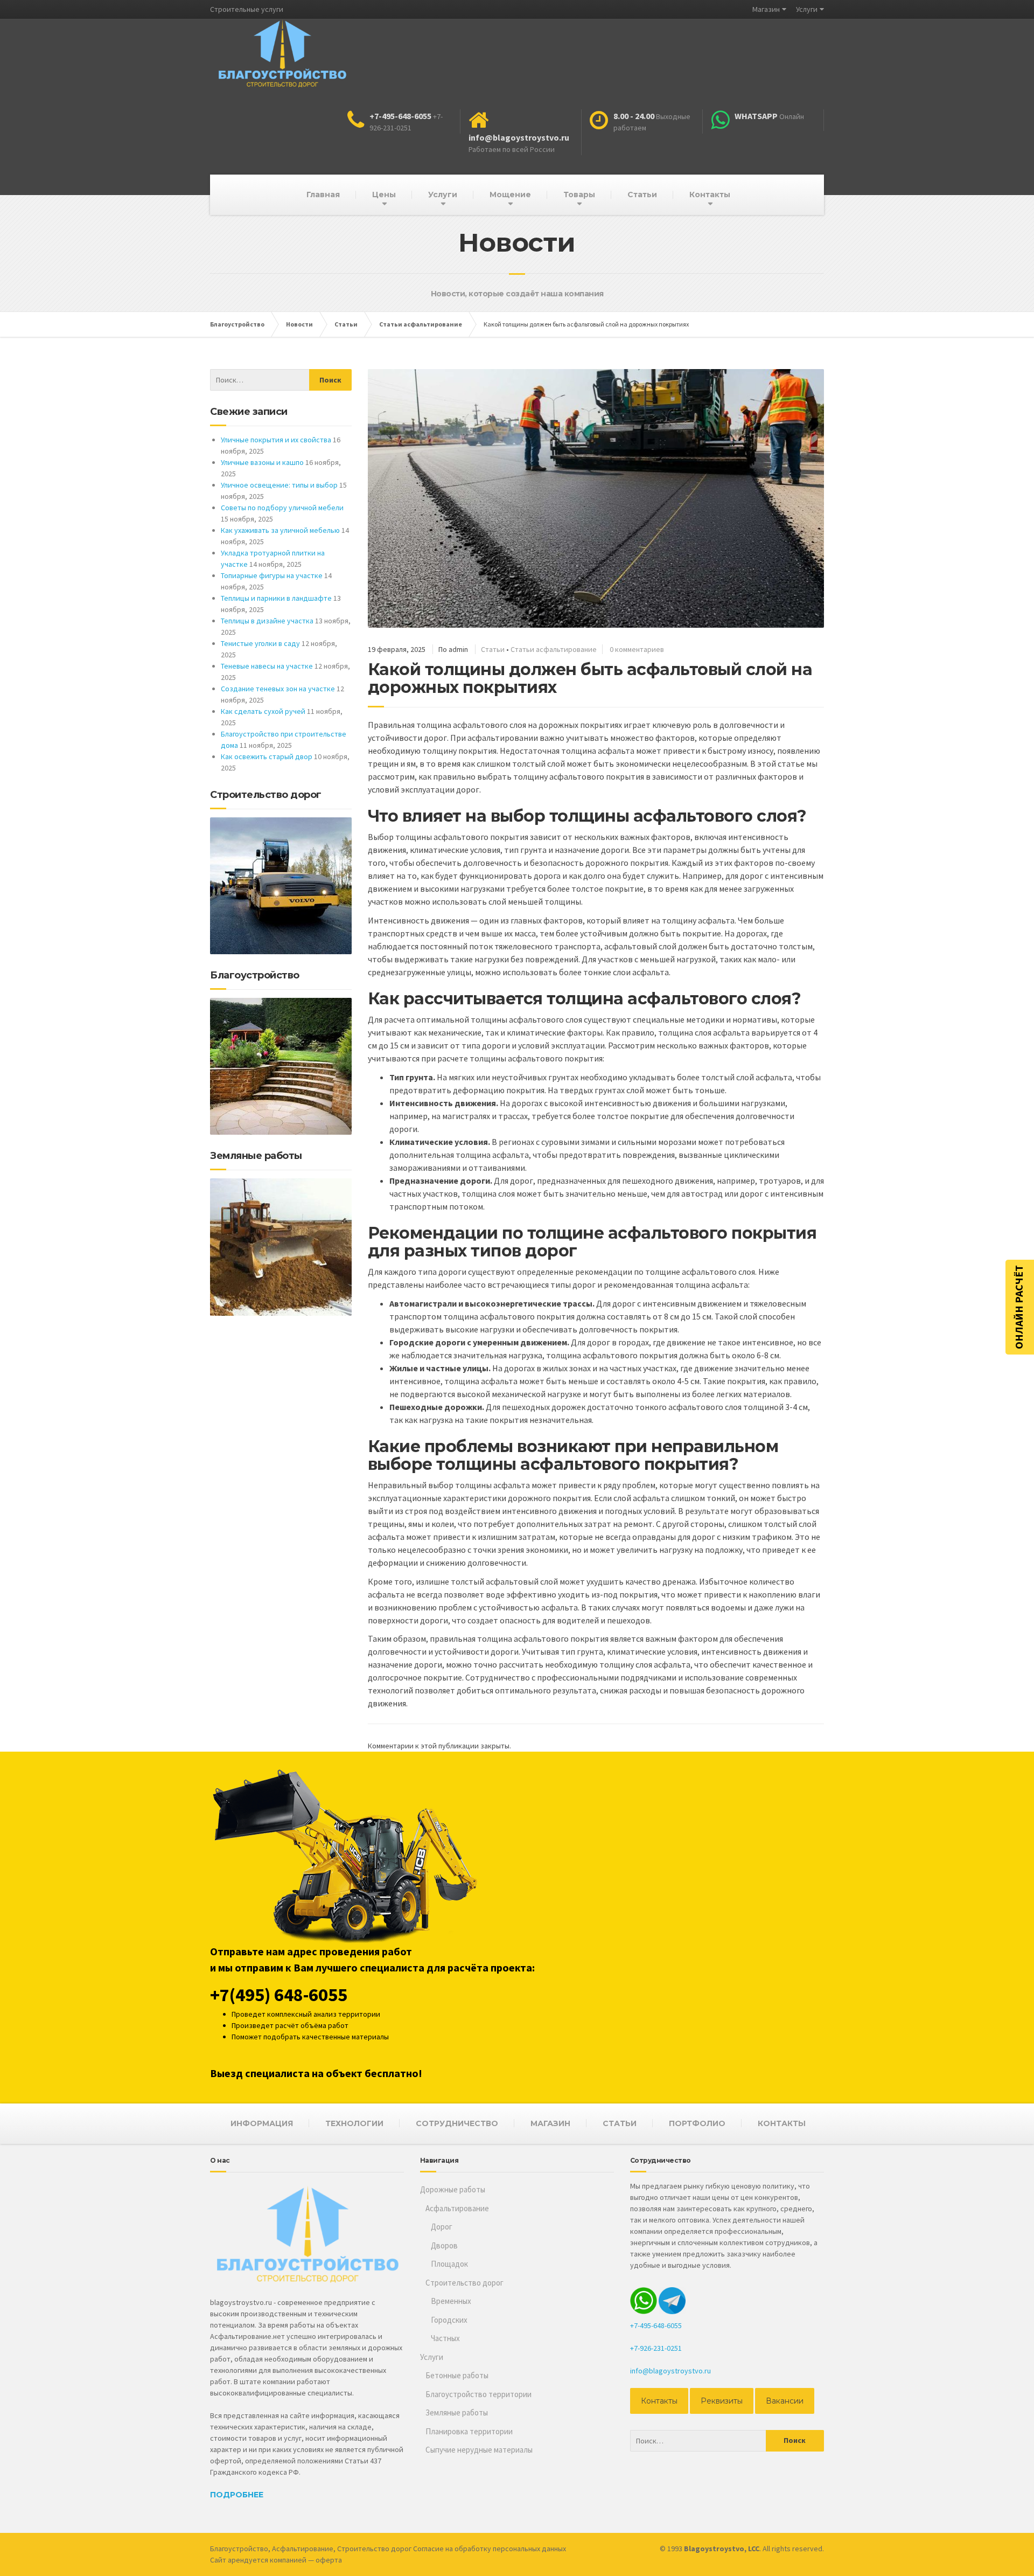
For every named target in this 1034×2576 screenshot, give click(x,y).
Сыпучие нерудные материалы (479, 2450)
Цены (384, 195)
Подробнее (237, 2495)
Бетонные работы (457, 2375)
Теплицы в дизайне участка (267, 621)
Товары (579, 195)
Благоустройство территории (478, 2394)
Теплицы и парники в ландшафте (276, 598)
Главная (323, 195)
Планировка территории (469, 2431)
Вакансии (785, 2401)
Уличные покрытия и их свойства (276, 440)
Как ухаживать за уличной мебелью (280, 530)
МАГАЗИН (550, 2123)
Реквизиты (722, 2401)
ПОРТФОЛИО (697, 2123)
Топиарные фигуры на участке (272, 575)
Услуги (807, 9)
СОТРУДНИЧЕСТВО (457, 2123)
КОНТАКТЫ (782, 2123)
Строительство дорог (464, 2283)
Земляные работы (457, 2412)
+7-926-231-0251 (656, 2348)
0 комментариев (637, 649)
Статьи (642, 195)
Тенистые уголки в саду (260, 643)
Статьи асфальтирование (554, 649)
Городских (449, 2320)
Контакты (710, 195)
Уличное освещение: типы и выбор (279, 485)
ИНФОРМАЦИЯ (262, 2123)
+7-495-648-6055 (656, 2325)
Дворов (444, 2245)
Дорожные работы (453, 2189)
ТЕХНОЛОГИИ (354, 2123)
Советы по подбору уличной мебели (282, 508)
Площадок (449, 2264)
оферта (329, 2560)
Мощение (510, 195)
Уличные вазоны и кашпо (262, 462)
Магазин (766, 9)
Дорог (442, 2227)
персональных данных (529, 2549)
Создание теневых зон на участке (278, 689)
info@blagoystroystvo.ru (670, 2371)
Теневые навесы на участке (267, 666)
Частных (445, 2338)
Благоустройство (239, 2549)
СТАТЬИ (620, 2123)
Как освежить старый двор (267, 756)
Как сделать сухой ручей (263, 711)
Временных (451, 2301)
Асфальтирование (457, 2208)
